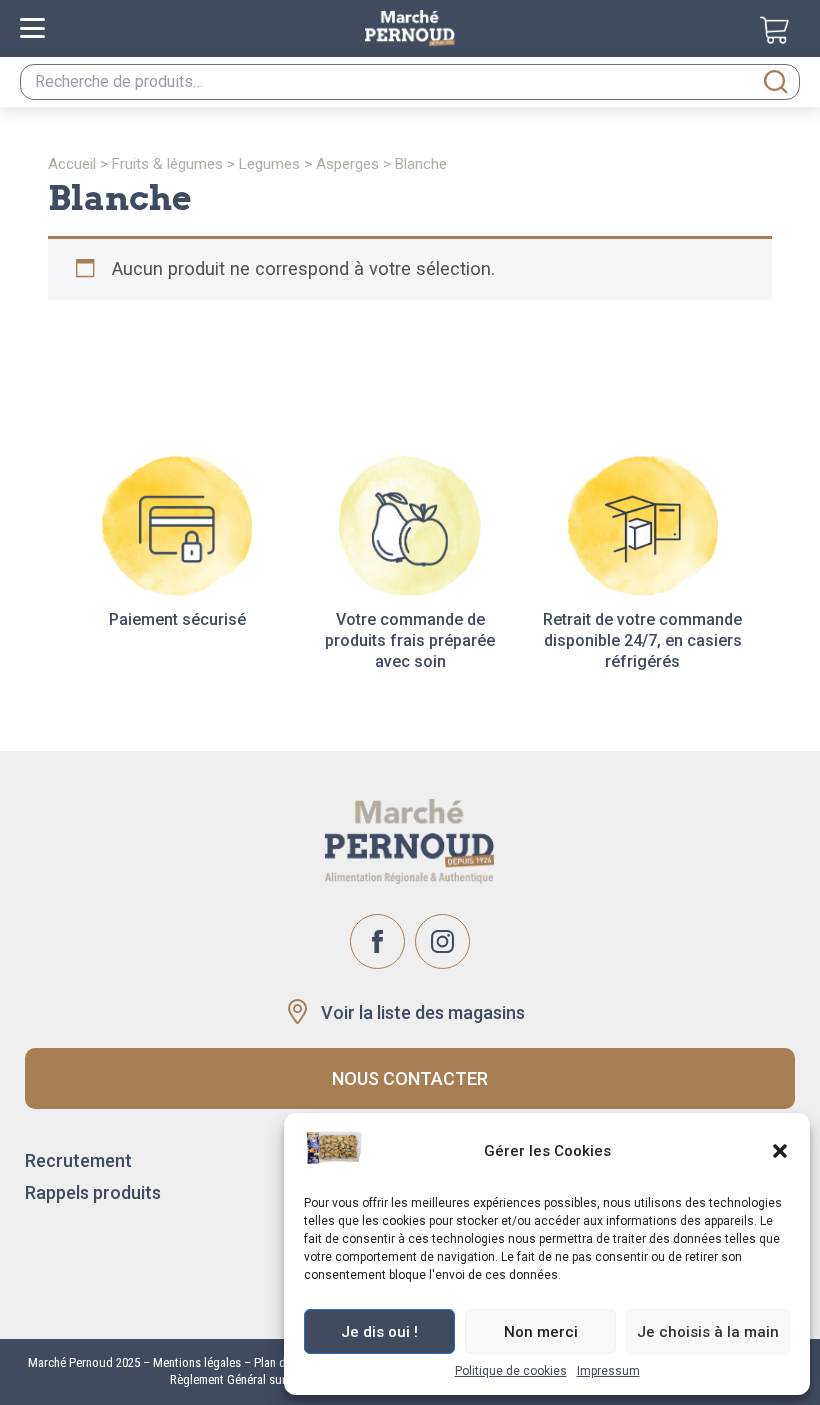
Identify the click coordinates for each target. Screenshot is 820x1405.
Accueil (72, 164)
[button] (780, 1151)
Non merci (541, 1332)
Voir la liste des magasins (423, 1012)
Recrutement (78, 1160)
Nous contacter (410, 1078)
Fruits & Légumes (167, 164)
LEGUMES (269, 164)
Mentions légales (195, 1362)
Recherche (776, 82)
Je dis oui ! (379, 1332)
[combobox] (410, 82)
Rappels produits (93, 1192)
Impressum (608, 1371)
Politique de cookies (511, 1371)
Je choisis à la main (708, 1332)
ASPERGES (347, 164)
